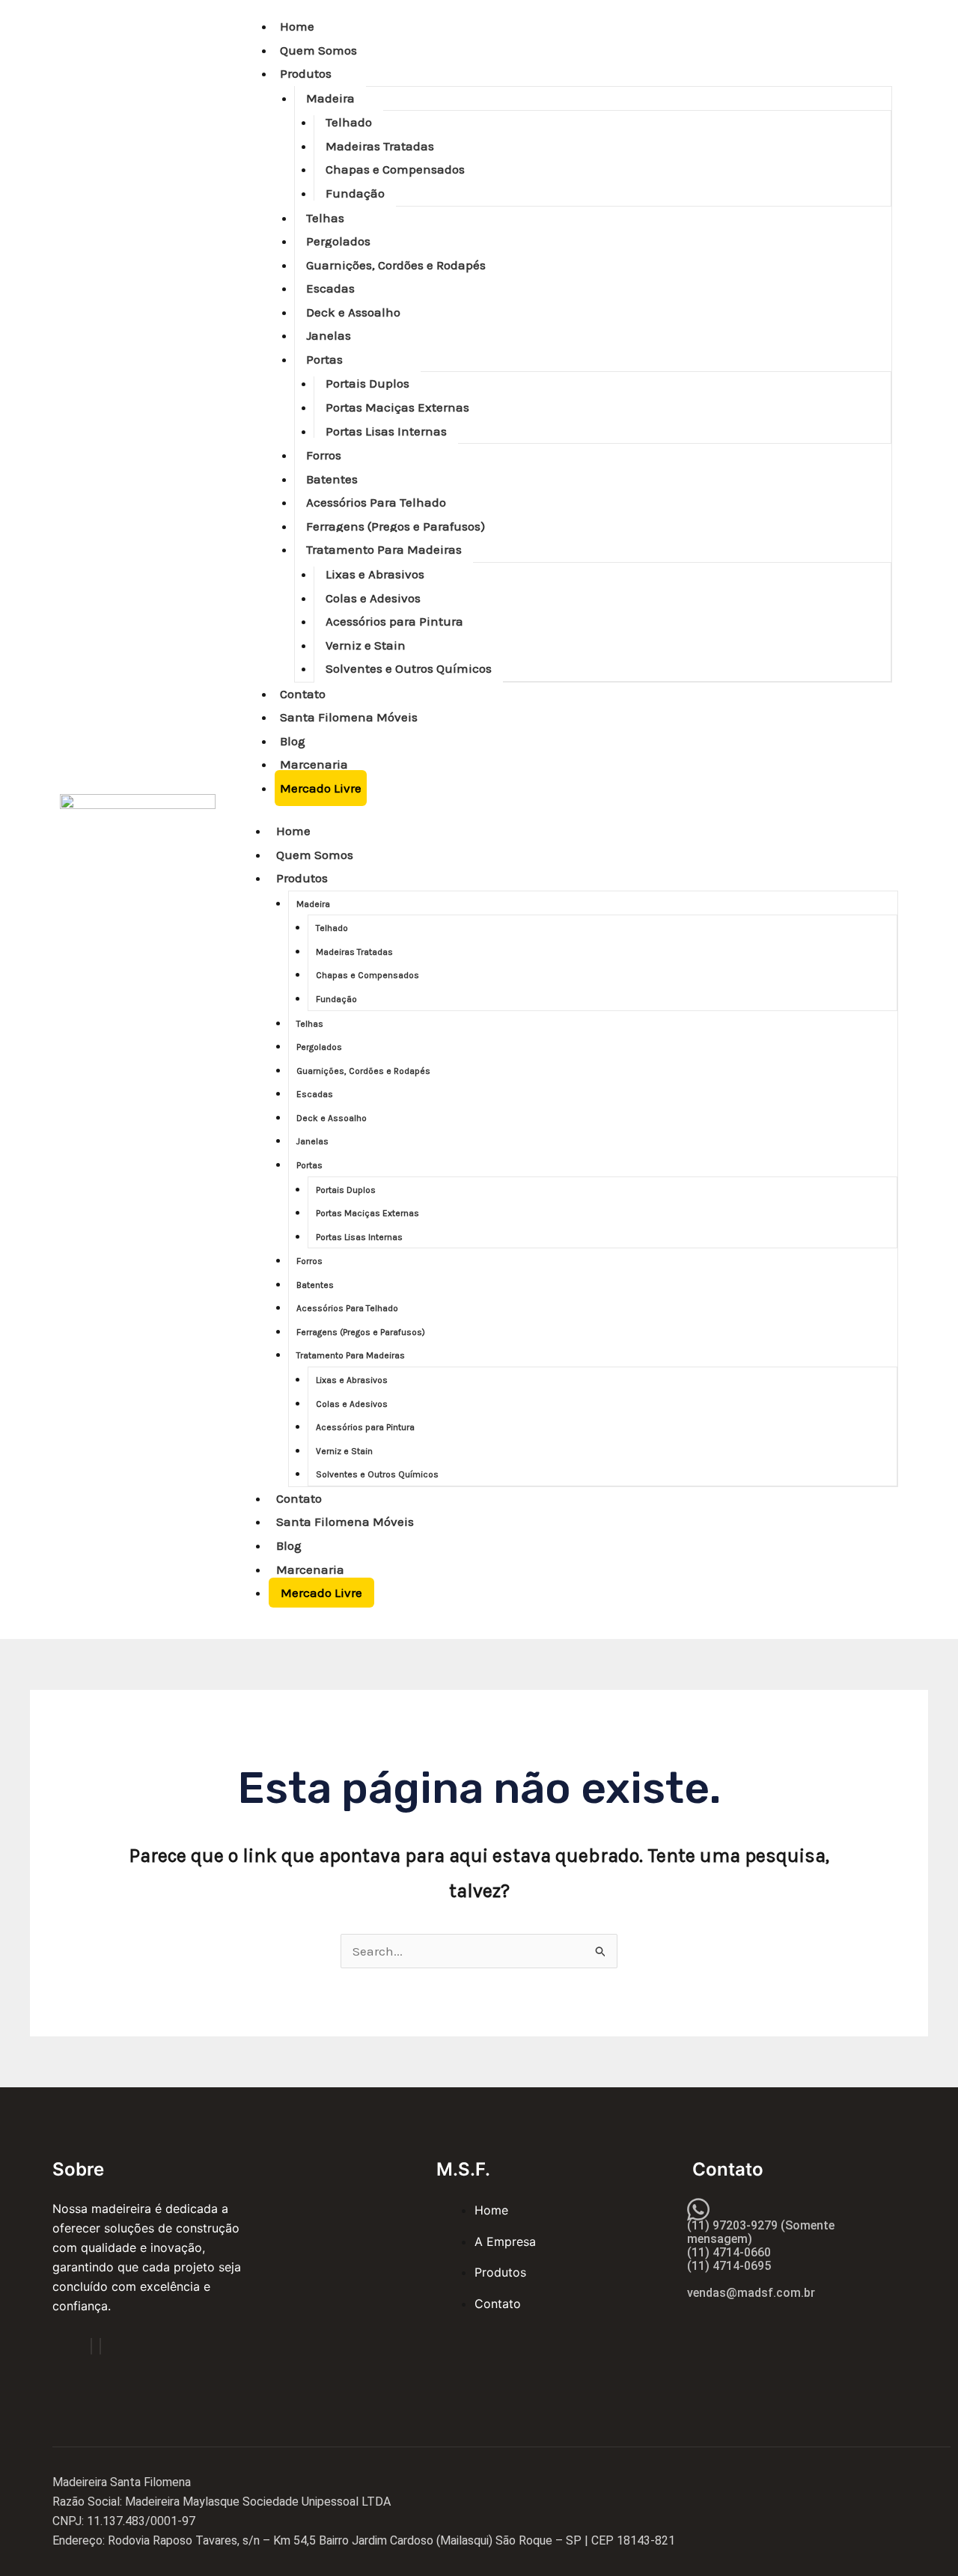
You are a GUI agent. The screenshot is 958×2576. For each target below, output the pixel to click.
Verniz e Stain (366, 645)
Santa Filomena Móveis (349, 717)
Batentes (332, 479)
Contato (303, 694)
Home (297, 26)
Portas (324, 359)
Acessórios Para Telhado (376, 502)
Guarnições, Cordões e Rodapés (396, 265)
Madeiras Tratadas (380, 146)
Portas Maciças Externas (397, 407)
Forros (324, 455)
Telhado (349, 122)
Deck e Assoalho (353, 312)
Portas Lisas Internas (386, 431)
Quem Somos (318, 50)
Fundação (355, 193)
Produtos (306, 73)
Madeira (330, 98)
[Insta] (100, 2346)
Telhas (325, 218)
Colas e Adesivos (373, 598)
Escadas (330, 288)
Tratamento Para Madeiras (384, 549)
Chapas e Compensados (395, 169)
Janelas (329, 335)
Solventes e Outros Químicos (409, 668)
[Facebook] (91, 2346)
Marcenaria (314, 764)
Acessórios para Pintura (394, 621)
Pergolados (338, 241)
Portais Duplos (367, 383)
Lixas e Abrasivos (375, 574)
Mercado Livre (321, 788)
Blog (293, 741)
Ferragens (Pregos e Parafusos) (396, 526)
